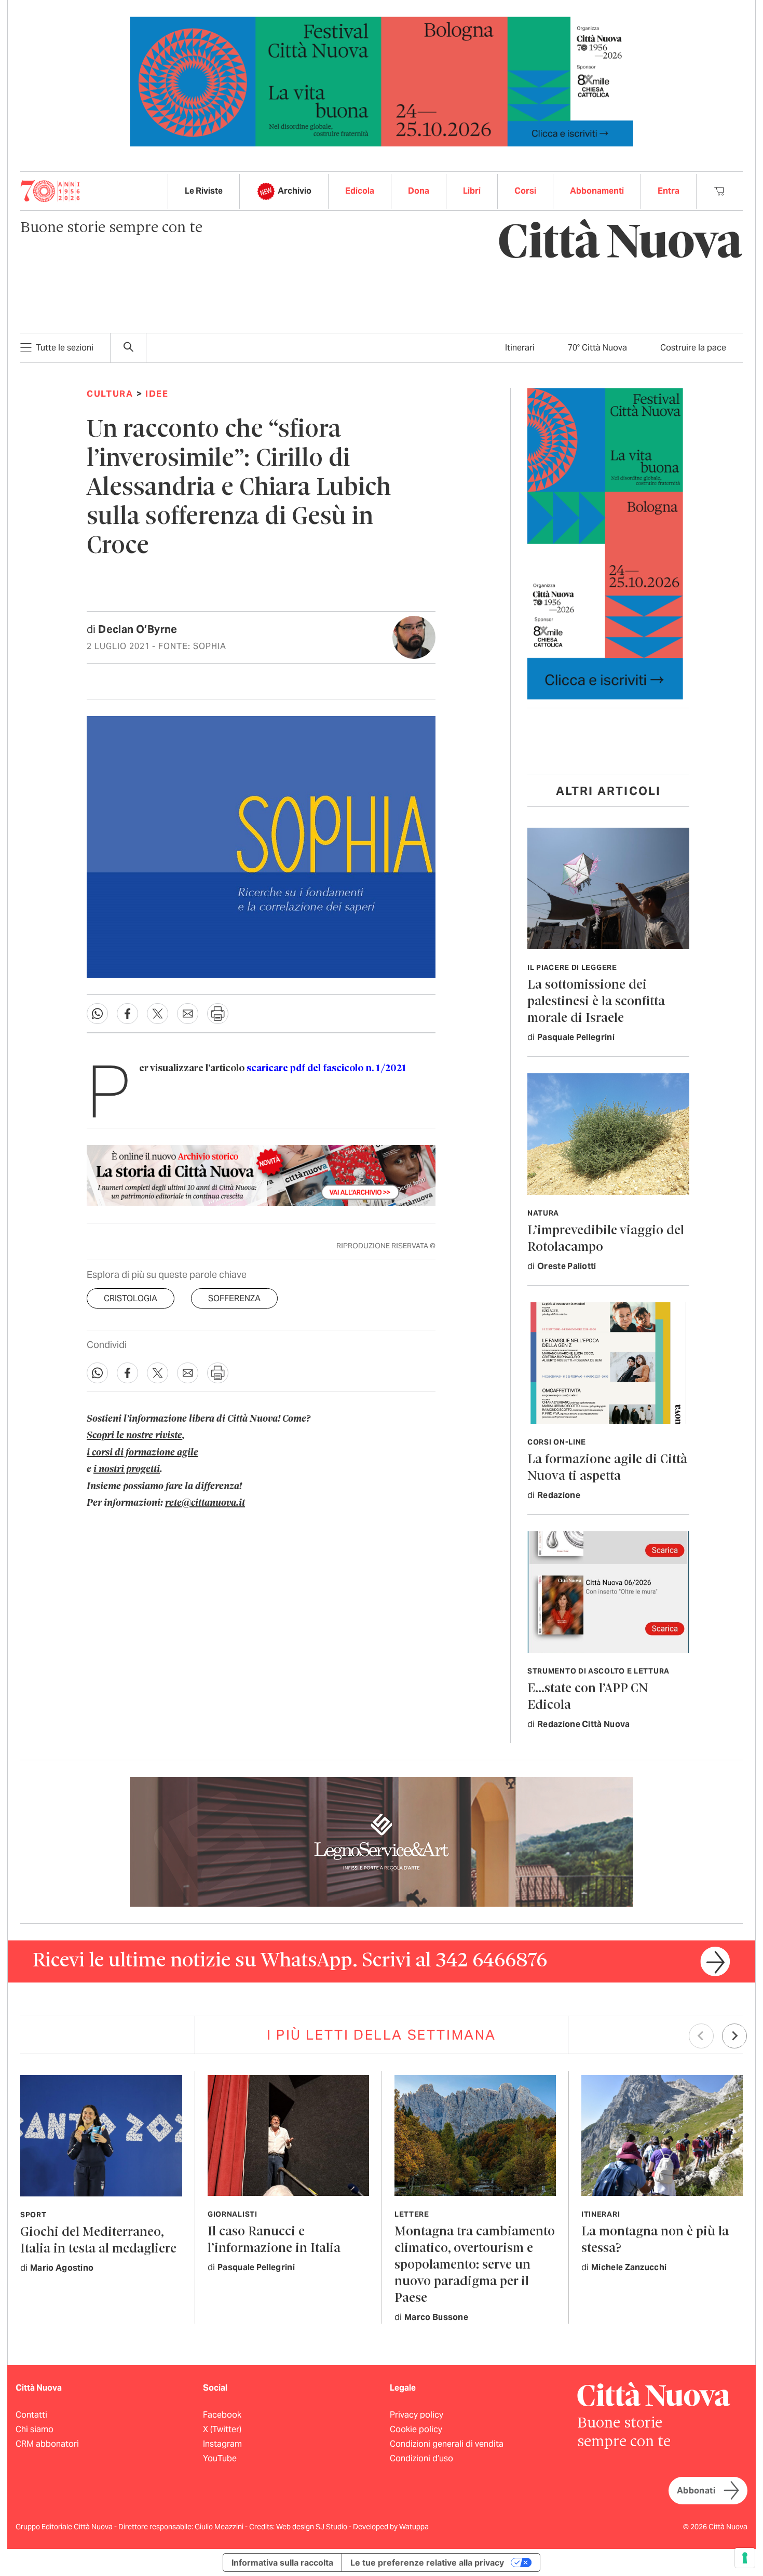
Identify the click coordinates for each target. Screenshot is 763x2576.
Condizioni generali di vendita (447, 2444)
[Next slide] (734, 2036)
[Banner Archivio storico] (261, 1176)
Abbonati (696, 2491)
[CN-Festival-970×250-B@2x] (382, 81)
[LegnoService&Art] (382, 1841)
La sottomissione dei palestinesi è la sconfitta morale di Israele (596, 1002)
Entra (669, 191)
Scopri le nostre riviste (134, 1436)
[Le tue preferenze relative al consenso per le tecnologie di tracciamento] (745, 2558)
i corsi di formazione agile (142, 1453)
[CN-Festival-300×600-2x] (605, 543)
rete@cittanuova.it (205, 1503)
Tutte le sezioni (65, 348)
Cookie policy (416, 2429)
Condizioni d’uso (421, 2458)
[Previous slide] (701, 2036)
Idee (157, 394)
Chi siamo (35, 2429)
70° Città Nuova (597, 348)
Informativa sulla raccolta (282, 2562)
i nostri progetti (127, 1469)
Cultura (110, 394)
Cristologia (131, 1298)
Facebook (222, 2415)
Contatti (31, 2415)
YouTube (220, 2458)
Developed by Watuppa (391, 2527)
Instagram (222, 2444)
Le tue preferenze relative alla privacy (427, 2562)
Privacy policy (417, 2415)
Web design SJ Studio (312, 2527)
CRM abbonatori (47, 2444)
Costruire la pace (693, 348)
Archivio (295, 191)
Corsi (525, 191)
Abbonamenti (597, 191)
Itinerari (520, 348)
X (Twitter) (222, 2429)
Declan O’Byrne (138, 629)
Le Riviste (204, 191)
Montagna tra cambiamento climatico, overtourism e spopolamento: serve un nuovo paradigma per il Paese (475, 2265)
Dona (419, 191)
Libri (472, 191)
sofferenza (234, 1298)
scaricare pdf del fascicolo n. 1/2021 (326, 1069)
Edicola (360, 191)
